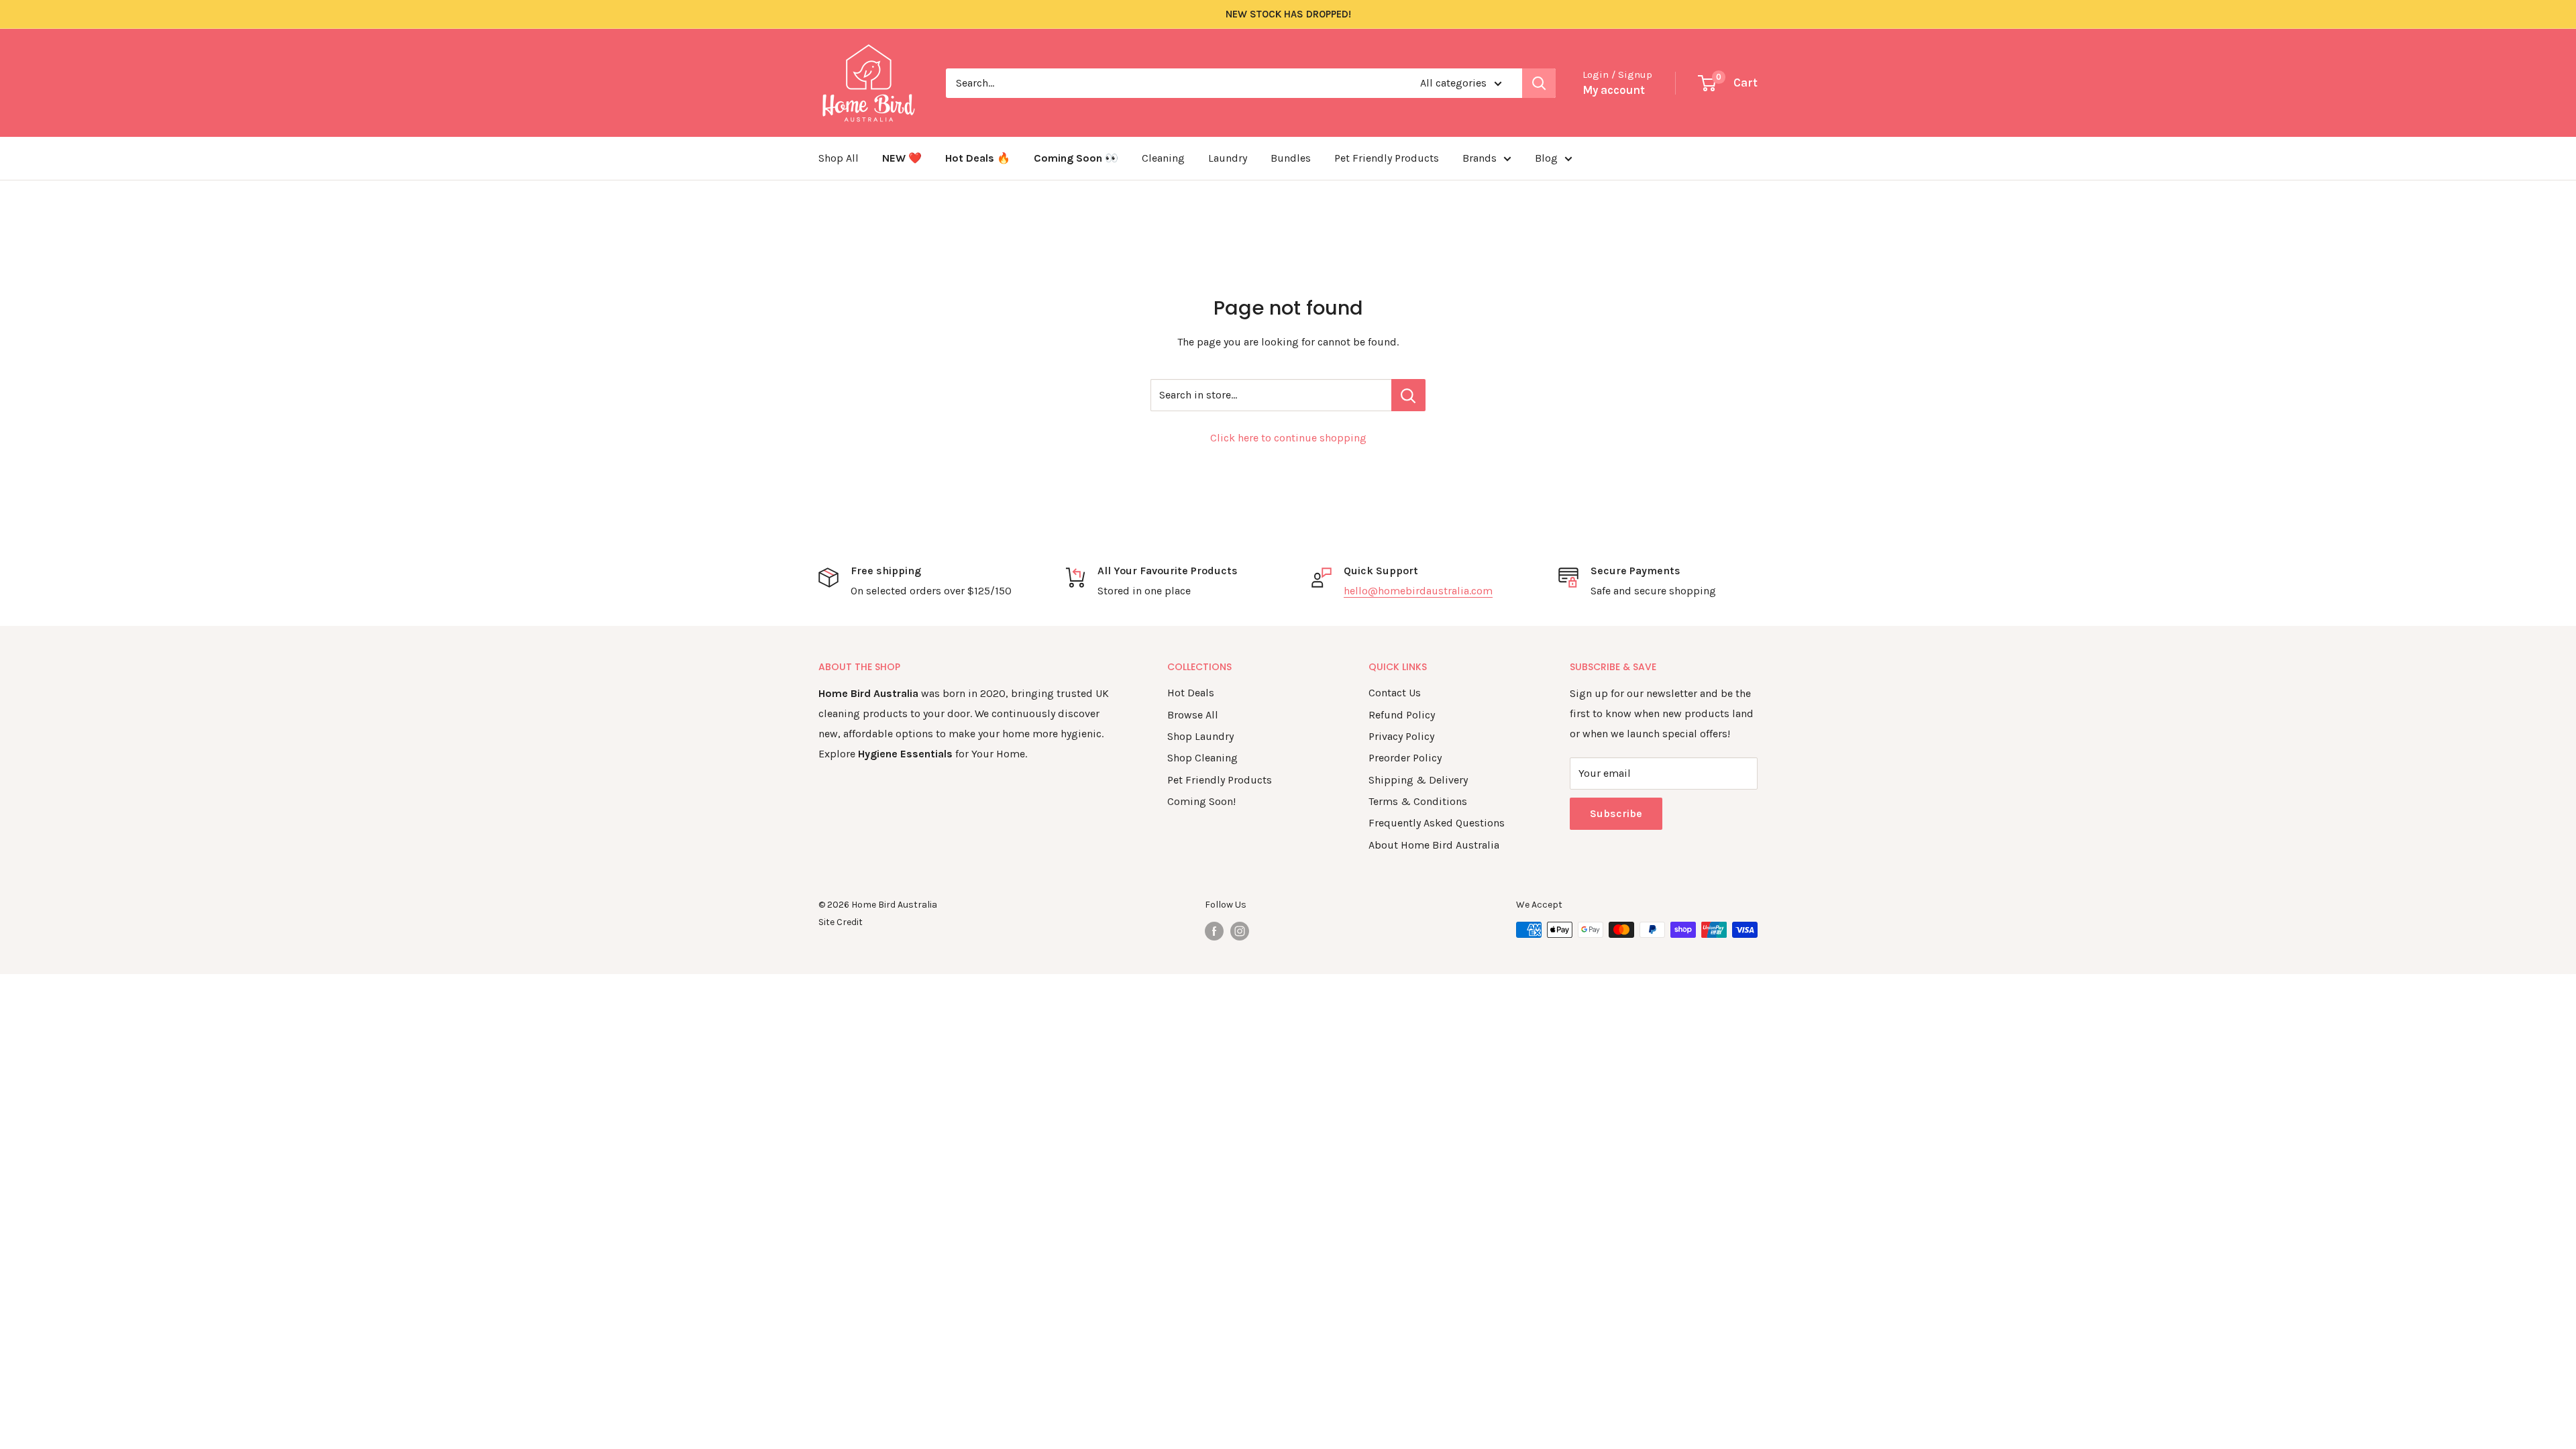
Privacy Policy (1401, 736)
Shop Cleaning (1202, 758)
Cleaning (1163, 158)
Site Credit (841, 922)
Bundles (1291, 158)
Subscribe (1616, 813)
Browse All (1193, 715)
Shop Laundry (1200, 736)
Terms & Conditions (1418, 801)
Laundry (1228, 158)
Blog (1546, 158)
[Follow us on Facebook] (1214, 931)
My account (1614, 90)
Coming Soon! (1201, 801)
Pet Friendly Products (1387, 158)
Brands (1480, 158)
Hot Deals (1191, 693)
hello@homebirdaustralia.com (1418, 591)
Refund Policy (1402, 715)
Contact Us (1395, 693)
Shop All (839, 158)
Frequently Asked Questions (1437, 823)
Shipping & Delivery (1418, 780)
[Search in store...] (1408, 395)
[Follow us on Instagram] (1240, 931)
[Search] (1539, 83)
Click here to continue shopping (1288, 438)
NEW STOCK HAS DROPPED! (1288, 14)
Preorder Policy (1405, 758)
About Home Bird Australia (1434, 845)
